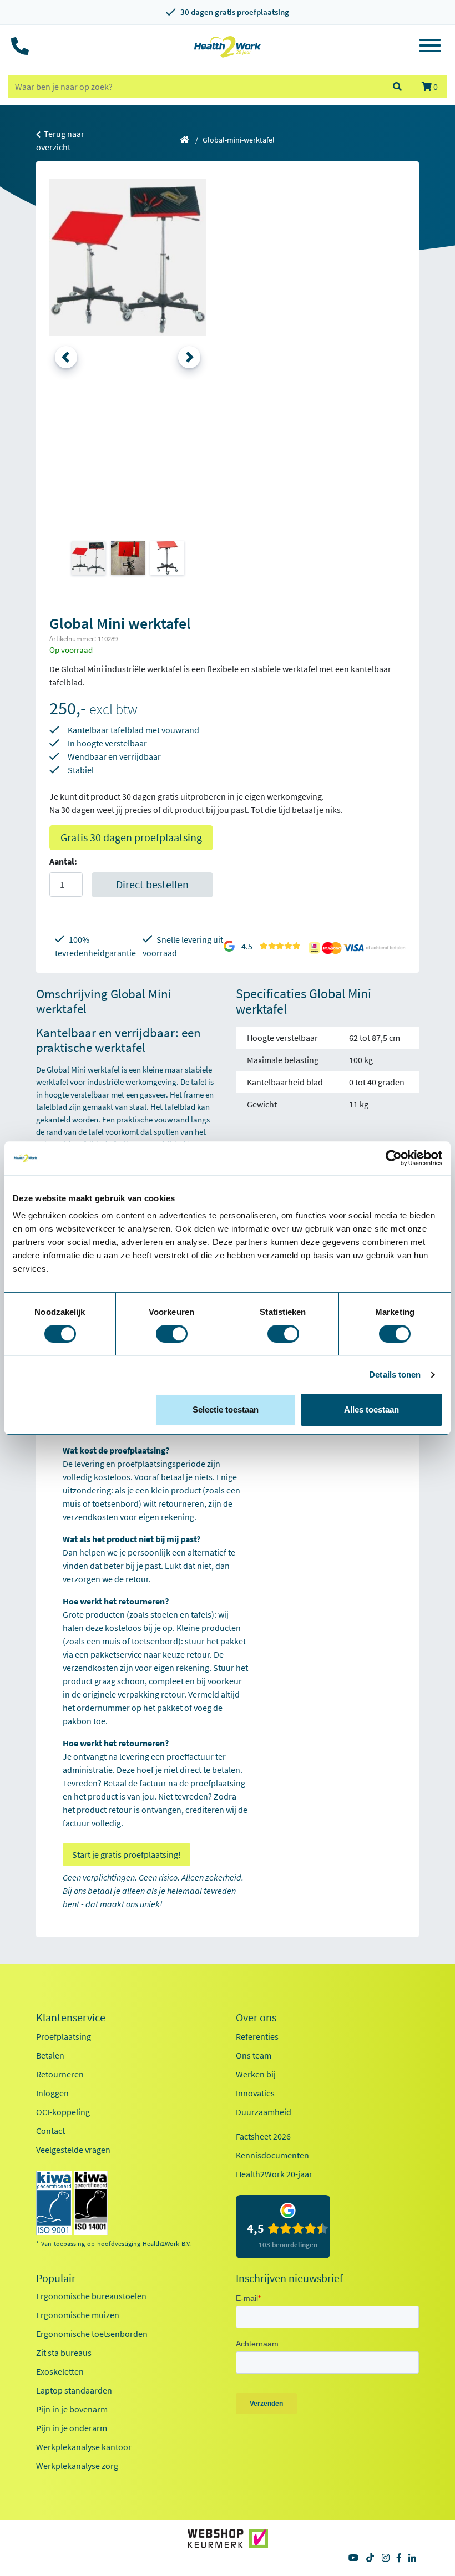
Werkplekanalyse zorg (77, 2466)
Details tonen (395, 1375)
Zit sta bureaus (64, 2353)
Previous (66, 357)
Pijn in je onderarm (72, 2428)
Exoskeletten (60, 2371)
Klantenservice (71, 2018)
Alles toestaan (371, 1409)
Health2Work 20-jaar (274, 2174)
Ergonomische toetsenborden (92, 2334)
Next (189, 357)
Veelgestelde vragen (73, 2150)
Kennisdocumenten (272, 2155)
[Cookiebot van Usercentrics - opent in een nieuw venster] (394, 1158)
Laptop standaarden (74, 2390)
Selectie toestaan (226, 1409)
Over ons (256, 2018)
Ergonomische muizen (78, 2315)
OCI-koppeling (63, 2112)
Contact (50, 2131)
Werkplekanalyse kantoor (84, 2447)
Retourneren (60, 2074)
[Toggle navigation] (430, 47)
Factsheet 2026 (263, 2136)
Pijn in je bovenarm (72, 2409)
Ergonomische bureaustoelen (91, 2296)
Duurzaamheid (264, 2112)
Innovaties (255, 2093)
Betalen (50, 2055)
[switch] (172, 1334)
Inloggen (52, 2093)
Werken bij (256, 2074)
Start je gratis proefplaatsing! (127, 1854)
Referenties (257, 2036)
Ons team (254, 2055)
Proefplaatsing (64, 2036)
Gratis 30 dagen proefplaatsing (131, 837)
